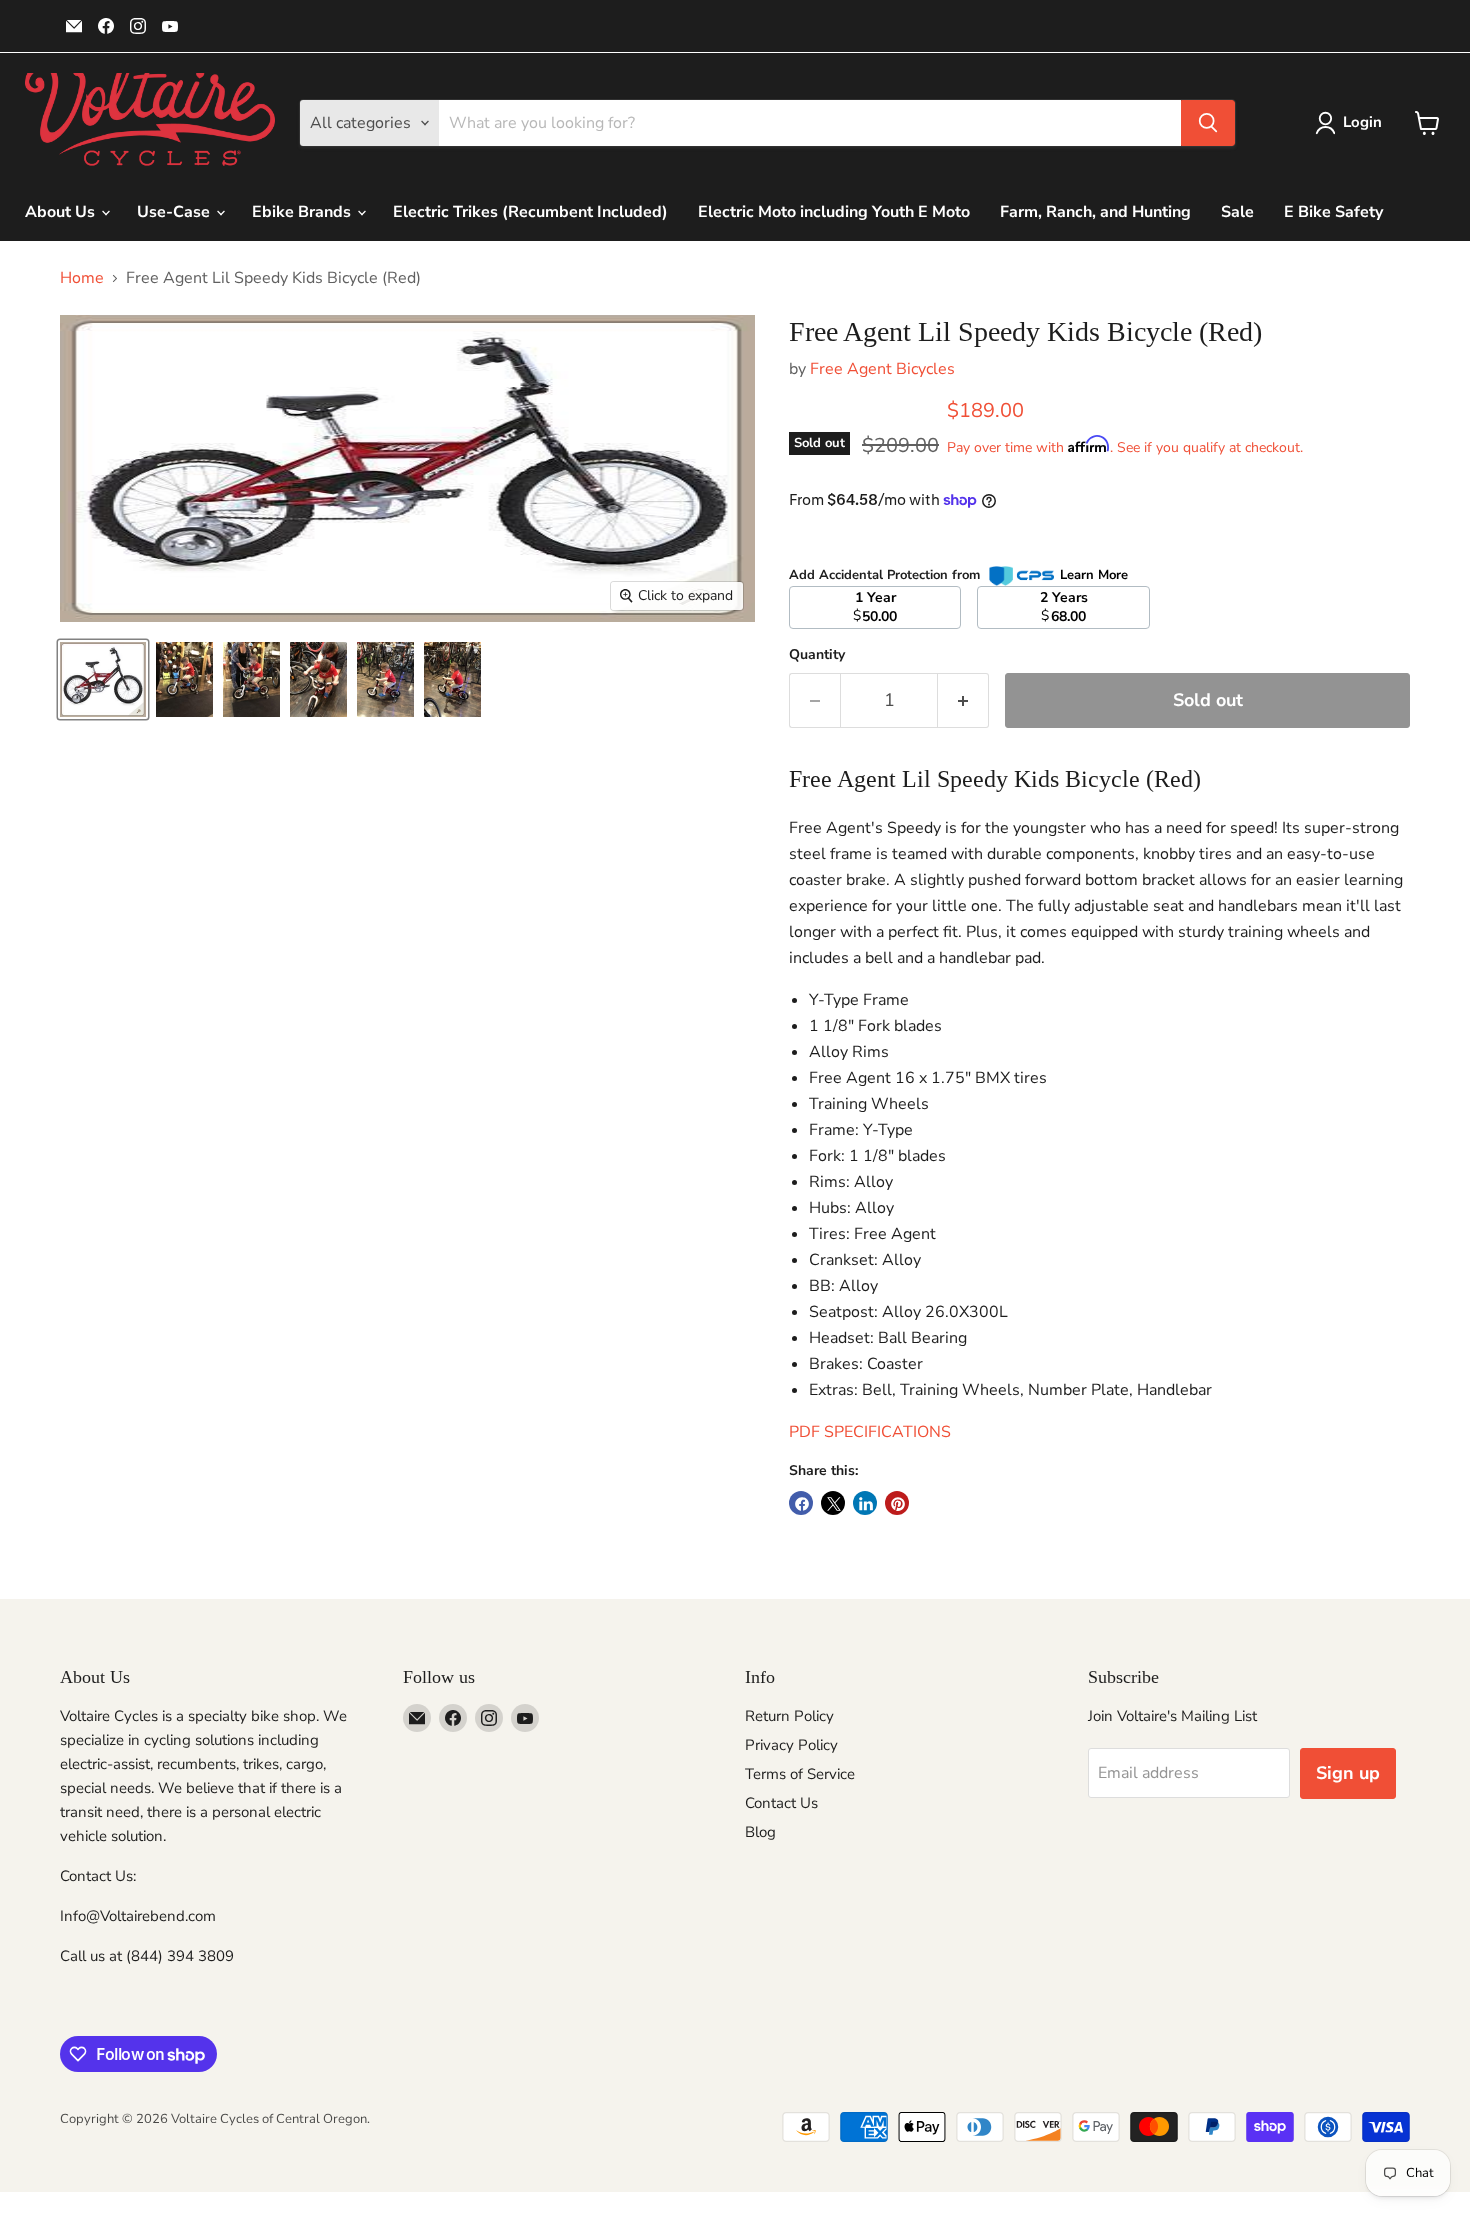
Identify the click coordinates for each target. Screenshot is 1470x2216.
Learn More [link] (1094, 575)
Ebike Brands (303, 212)
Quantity (817, 655)
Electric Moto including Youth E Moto (834, 212)
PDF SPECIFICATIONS (870, 1432)
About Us (62, 212)
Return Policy (789, 1716)
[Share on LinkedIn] (865, 1503)
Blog (760, 1832)
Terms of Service (800, 1774)
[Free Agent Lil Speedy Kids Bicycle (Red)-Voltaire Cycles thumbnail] (103, 679)
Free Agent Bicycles (882, 369)
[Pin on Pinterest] (897, 1503)
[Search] (1208, 123)
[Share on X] (833, 1503)
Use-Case (175, 212)
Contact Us (781, 1803)
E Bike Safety (1333, 212)
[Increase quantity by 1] (963, 700)
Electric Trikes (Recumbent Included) (530, 212)
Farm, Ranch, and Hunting (1095, 212)
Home (82, 278)
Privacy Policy (791, 1745)
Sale (1237, 212)
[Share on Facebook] (801, 1503)
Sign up (1348, 1773)
